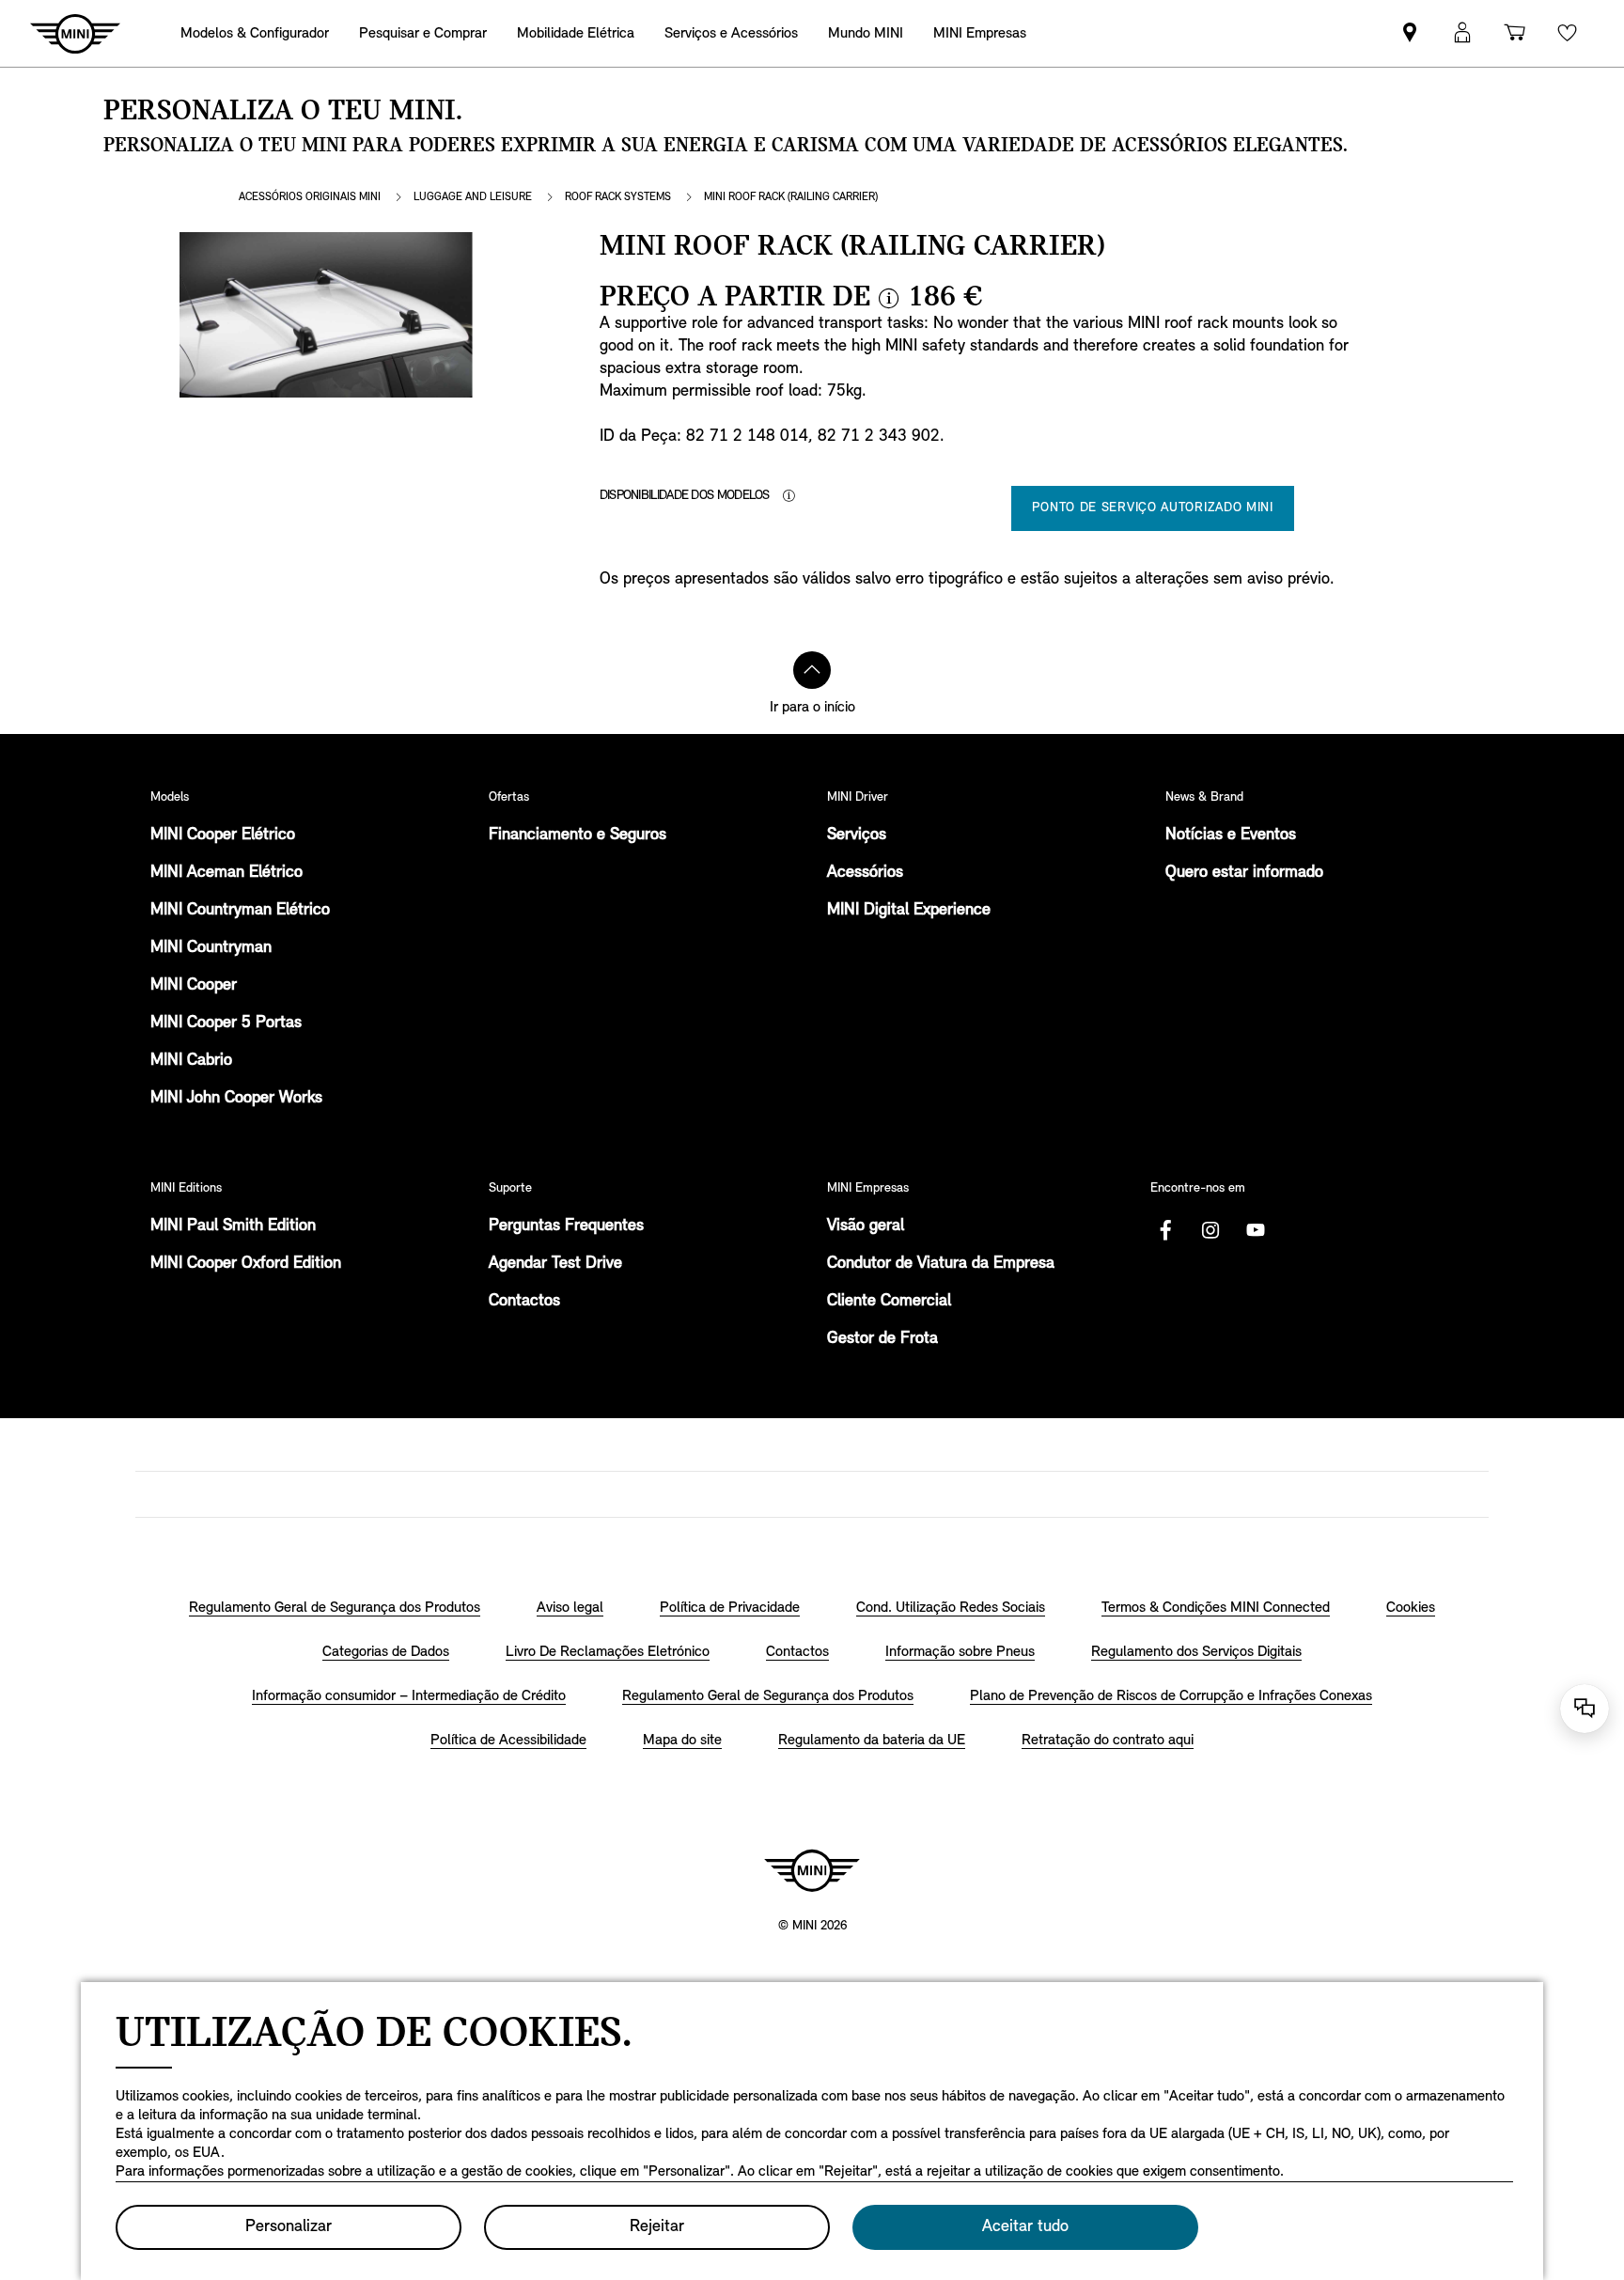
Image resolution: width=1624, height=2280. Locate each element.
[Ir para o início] (812, 670)
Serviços (857, 835)
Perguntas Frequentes (566, 1226)
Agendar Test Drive (555, 1264)
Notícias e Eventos (1231, 835)
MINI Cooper (194, 986)
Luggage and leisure (473, 197)
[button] (1462, 33)
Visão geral (866, 1226)
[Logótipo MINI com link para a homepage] (812, 1870)
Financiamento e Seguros (578, 835)
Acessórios (865, 873)
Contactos (524, 1302)
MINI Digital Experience (909, 911)
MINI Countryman (211, 948)
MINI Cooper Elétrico (223, 835)
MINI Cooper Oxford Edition (246, 1264)
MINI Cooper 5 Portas (226, 1023)
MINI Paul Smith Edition (233, 1226)
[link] (1410, 33)
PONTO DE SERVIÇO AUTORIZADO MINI (1152, 508)
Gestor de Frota (882, 1339)
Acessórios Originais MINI (310, 197)
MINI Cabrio (191, 1061)
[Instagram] (1210, 1230)
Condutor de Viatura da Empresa (941, 1264)
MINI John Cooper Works (236, 1099)
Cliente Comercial (889, 1302)
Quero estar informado (1244, 873)
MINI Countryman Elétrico (240, 911)
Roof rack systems (618, 197)
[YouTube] (1256, 1230)
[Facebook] (1165, 1230)
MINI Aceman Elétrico (226, 873)
